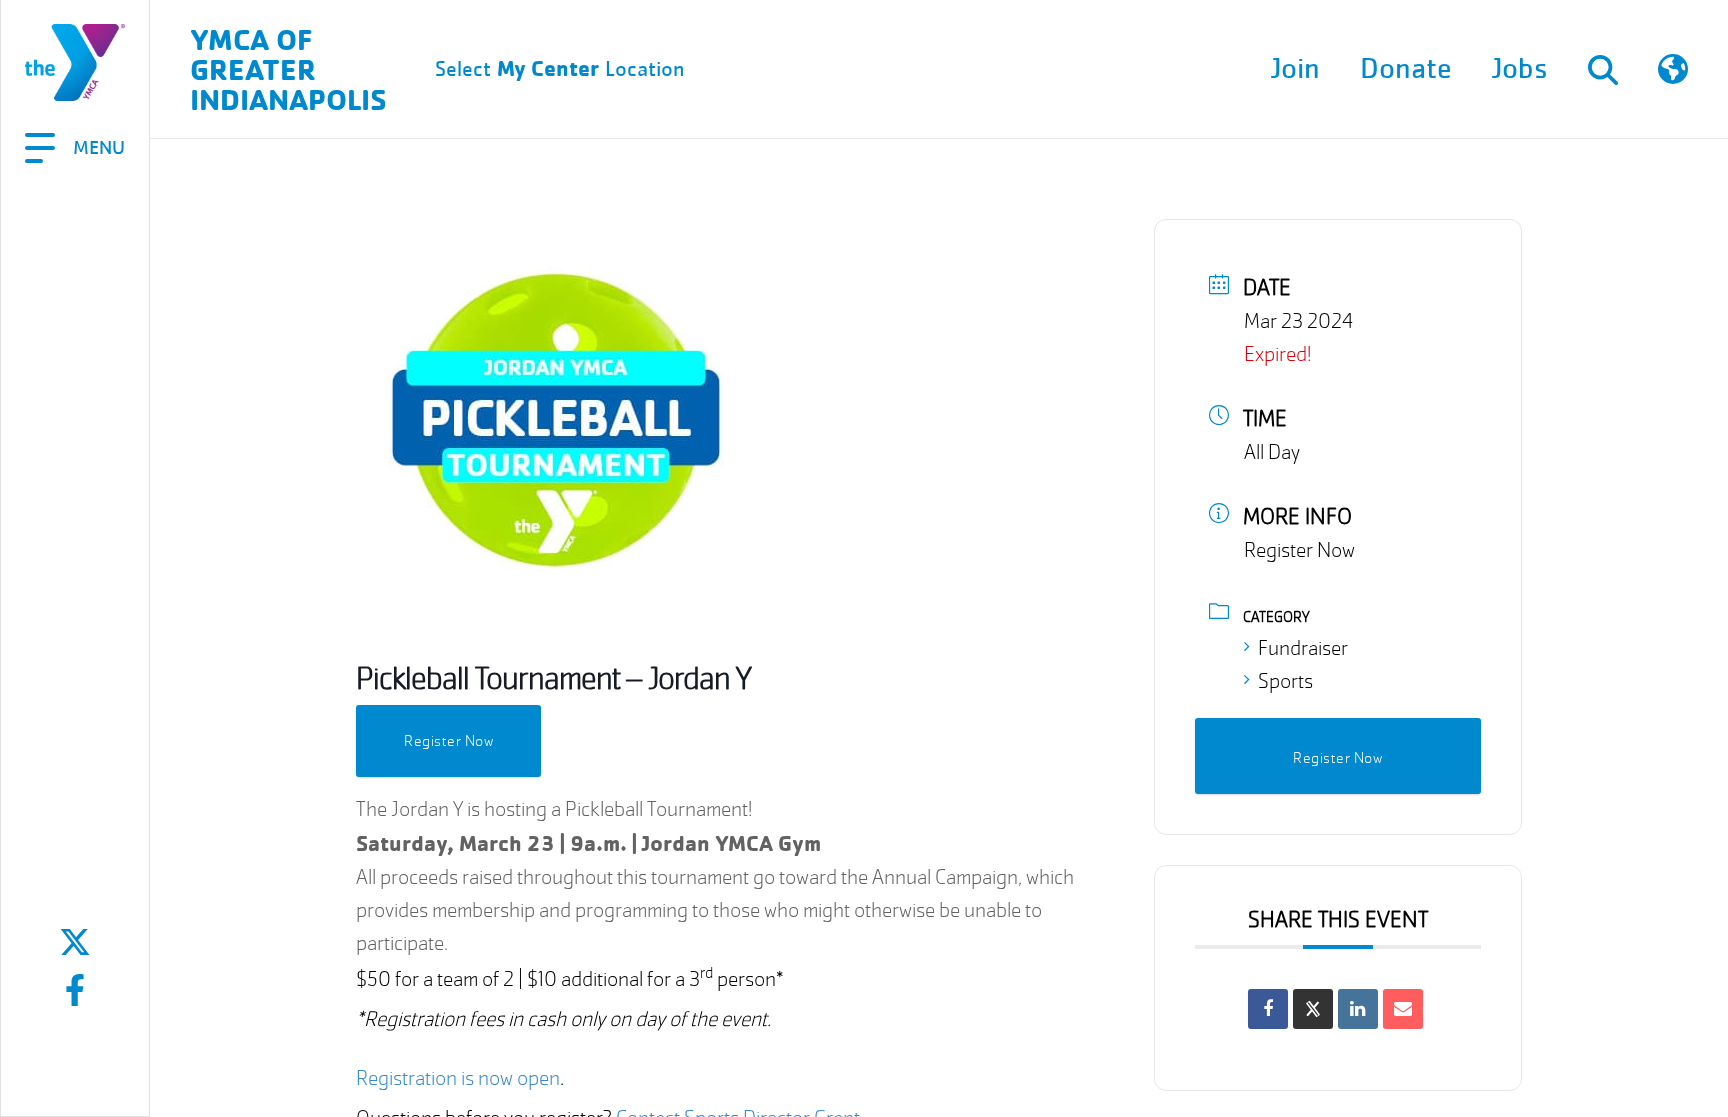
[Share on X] (1313, 1009)
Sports (1285, 681)
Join (1295, 69)
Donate (1406, 69)
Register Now (448, 741)
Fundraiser (1303, 648)
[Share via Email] (1403, 1009)
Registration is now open (458, 1078)
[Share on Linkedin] (1358, 1009)
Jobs (1520, 69)
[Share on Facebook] (1268, 1009)
